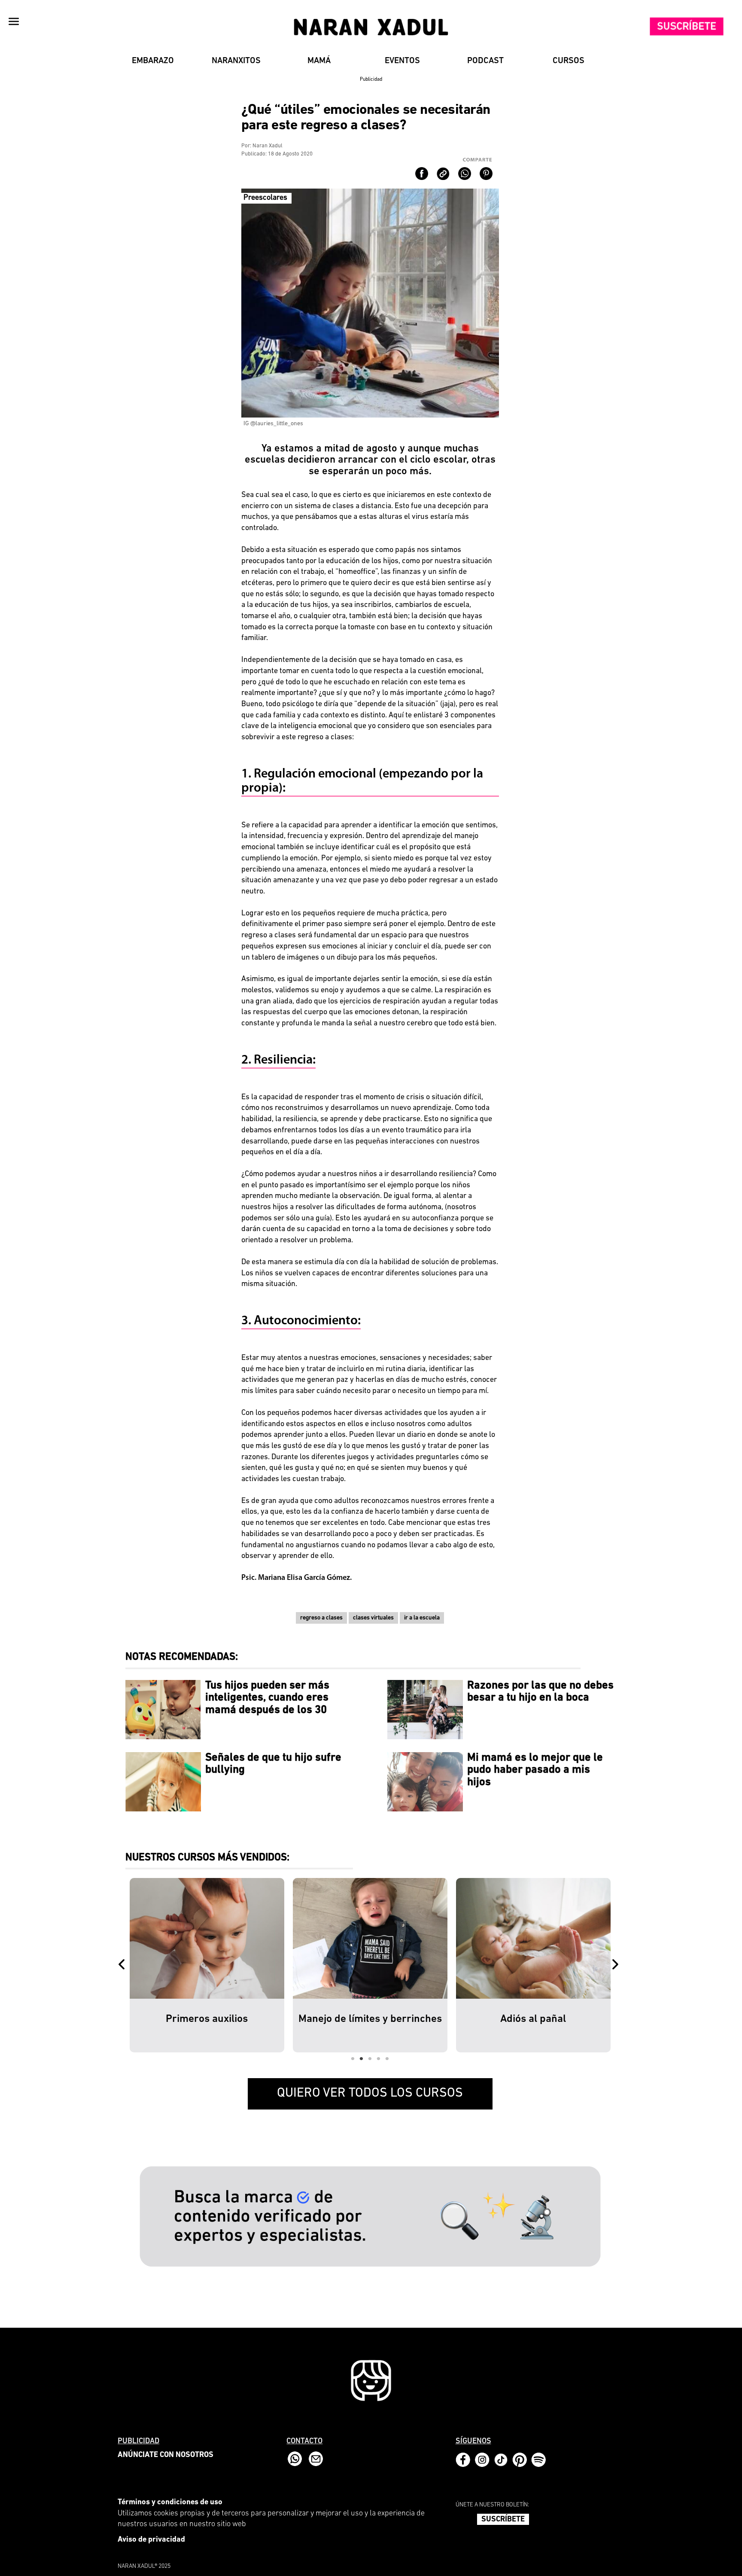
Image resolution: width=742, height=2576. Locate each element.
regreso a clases (321, 1618)
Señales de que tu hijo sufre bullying (273, 1764)
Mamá (319, 61)
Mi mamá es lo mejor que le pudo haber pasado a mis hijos (535, 1770)
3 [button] (370, 2059)
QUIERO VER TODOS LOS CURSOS (370, 2093)
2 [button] (362, 2059)
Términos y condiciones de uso (170, 2503)
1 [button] (353, 2059)
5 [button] (387, 2059)
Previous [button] (123, 1965)
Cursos (569, 61)
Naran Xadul (268, 146)
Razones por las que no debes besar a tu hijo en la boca (540, 1692)
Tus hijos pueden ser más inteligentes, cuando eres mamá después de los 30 (267, 1698)
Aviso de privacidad (151, 2540)
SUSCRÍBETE (503, 2520)
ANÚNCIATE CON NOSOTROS (166, 2455)
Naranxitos (236, 61)
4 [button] (379, 2059)
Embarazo (153, 61)
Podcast (485, 61)
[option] (207, 1965)
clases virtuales (373, 1618)
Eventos (402, 61)
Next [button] (617, 1965)
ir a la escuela (422, 1618)
